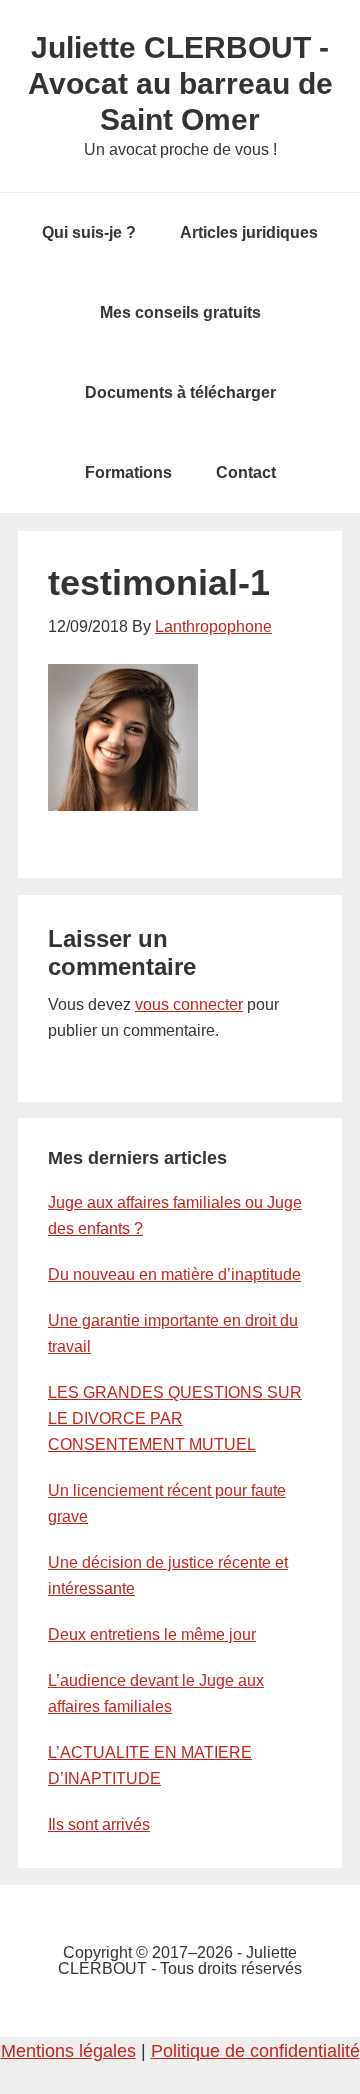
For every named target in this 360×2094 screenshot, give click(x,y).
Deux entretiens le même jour (152, 1634)
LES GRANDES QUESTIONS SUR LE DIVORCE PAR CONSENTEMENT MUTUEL (175, 1418)
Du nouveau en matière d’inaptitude (174, 1274)
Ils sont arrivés (99, 1824)
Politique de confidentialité (255, 2051)
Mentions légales (68, 2051)
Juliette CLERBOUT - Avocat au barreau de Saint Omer (180, 83)
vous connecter (189, 1004)
